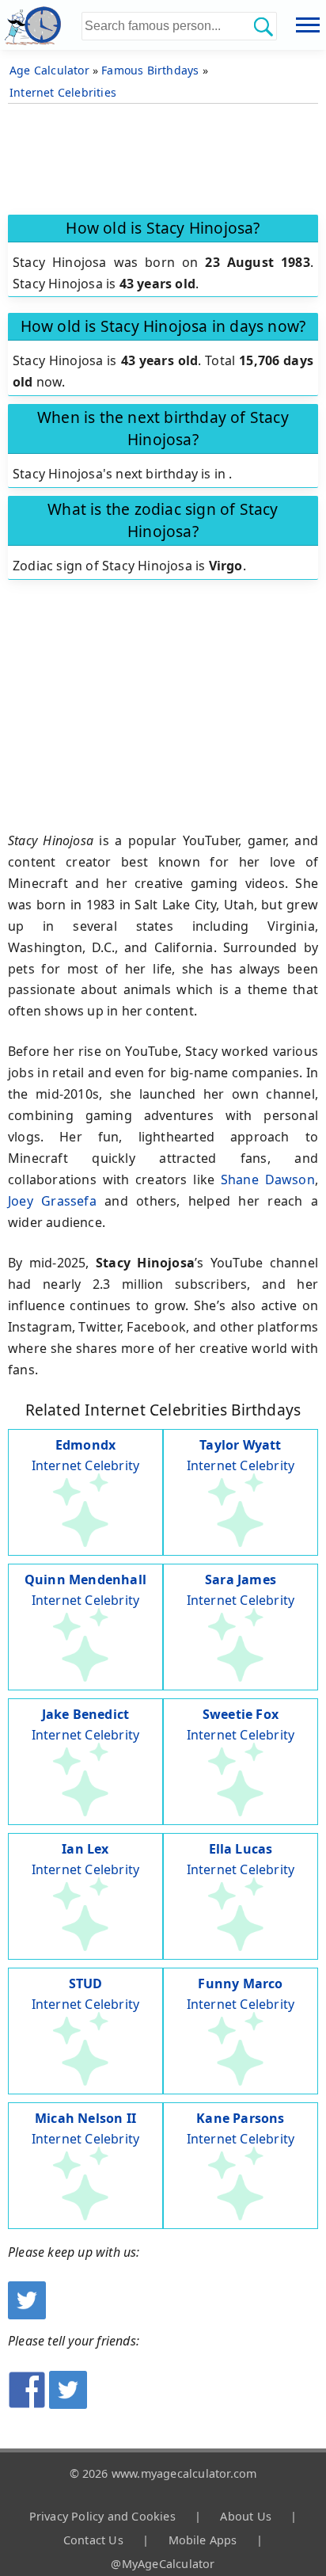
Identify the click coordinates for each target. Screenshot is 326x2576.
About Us (246, 2516)
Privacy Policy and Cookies (102, 2516)
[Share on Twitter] (68, 2404)
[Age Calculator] (41, 25)
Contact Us (93, 2540)
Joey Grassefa (52, 1201)
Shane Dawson (268, 1179)
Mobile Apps (203, 2540)
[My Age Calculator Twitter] (27, 2315)
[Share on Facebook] (27, 2404)
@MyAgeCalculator (163, 2564)
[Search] (263, 26)
